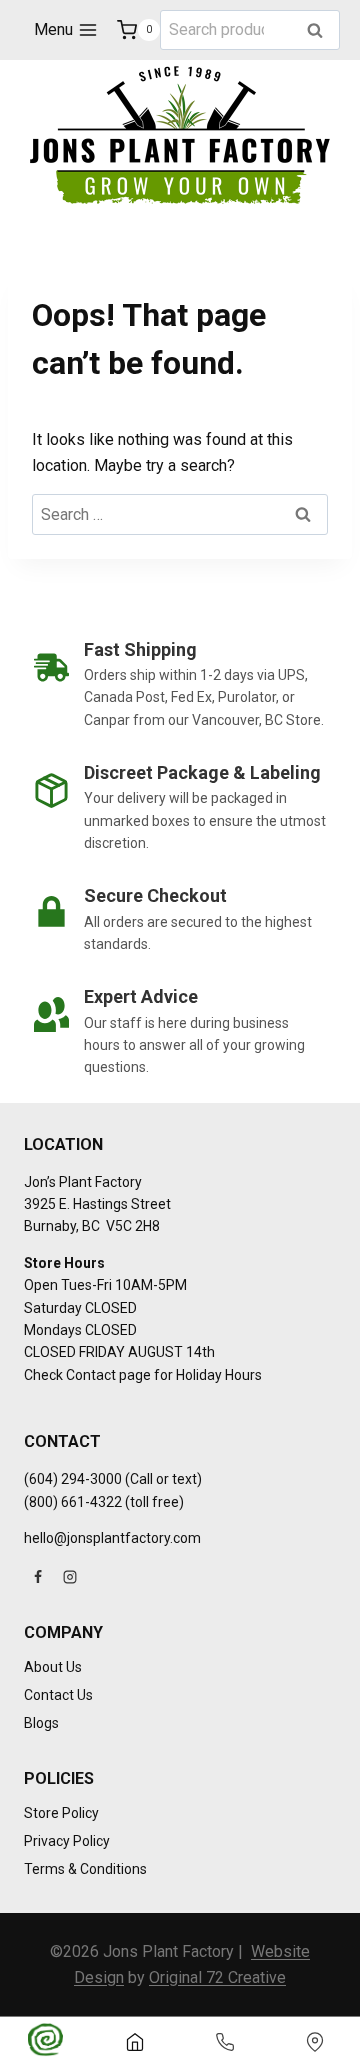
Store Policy (61, 1813)
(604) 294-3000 (73, 1479)
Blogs (41, 1723)
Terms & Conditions (85, 1869)
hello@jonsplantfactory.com (112, 1538)
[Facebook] (38, 1577)
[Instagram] (70, 1577)
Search (321, 31)
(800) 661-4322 (73, 1502)
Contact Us (58, 1695)
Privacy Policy (67, 1841)
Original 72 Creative (217, 1977)
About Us (53, 1667)
